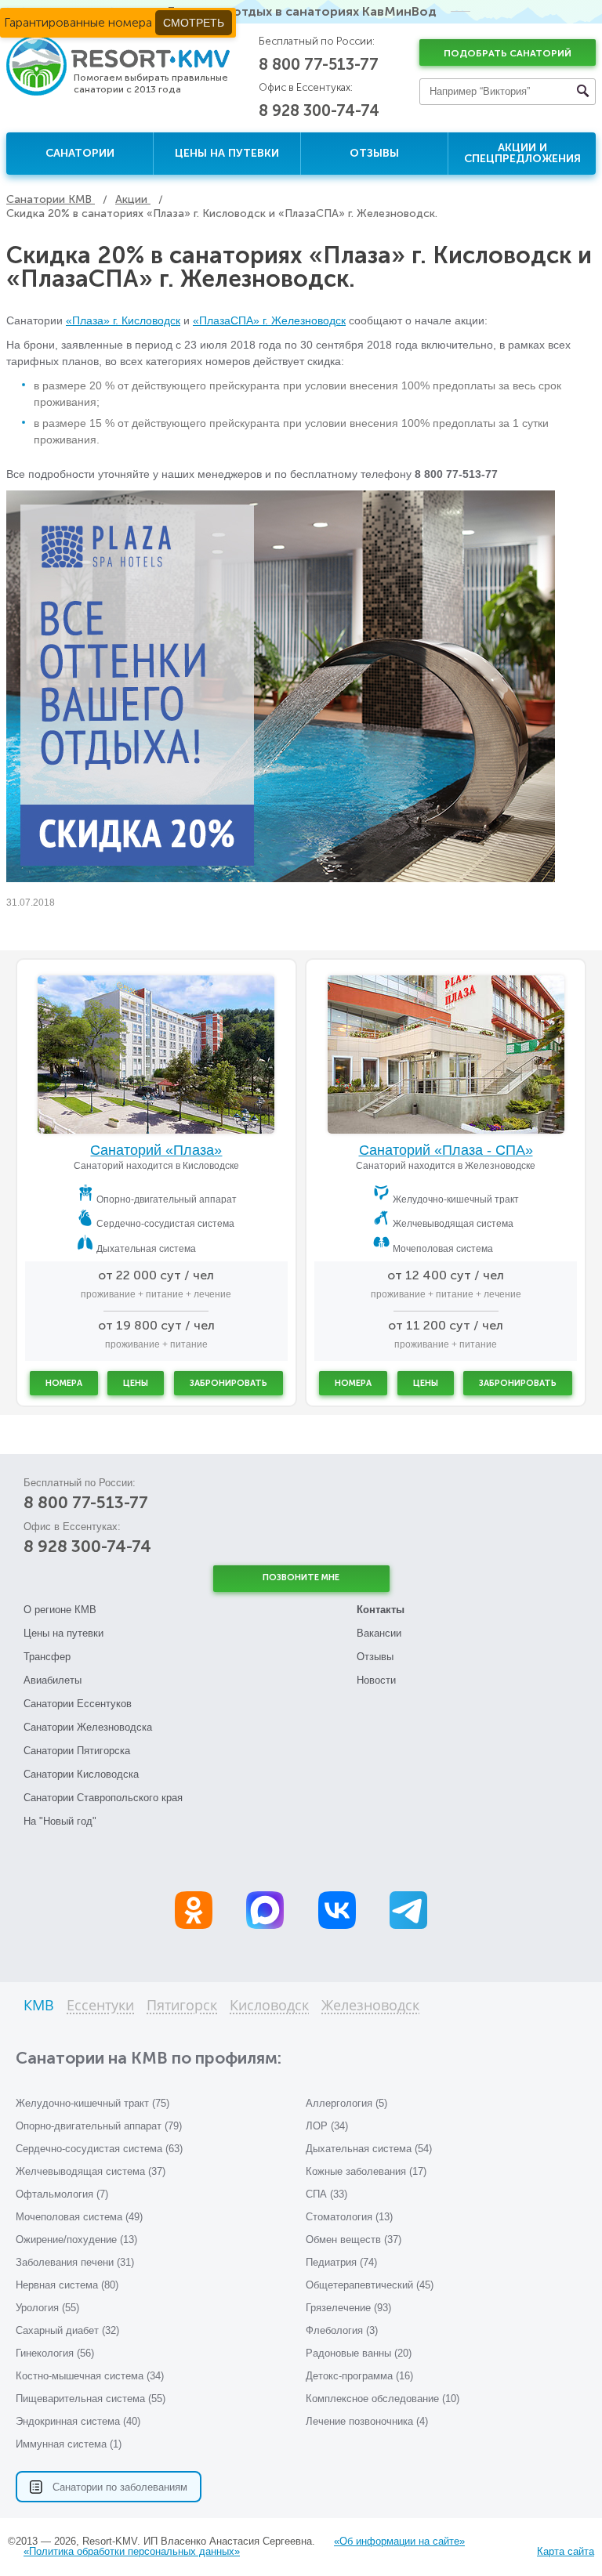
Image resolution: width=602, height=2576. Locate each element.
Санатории (80, 153)
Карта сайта (566, 2551)
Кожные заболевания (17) (366, 2171)
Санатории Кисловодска (81, 1774)
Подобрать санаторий (508, 53)
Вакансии (379, 1633)
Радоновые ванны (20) (359, 2353)
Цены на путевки (227, 153)
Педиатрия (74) (341, 2262)
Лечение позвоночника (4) (367, 2421)
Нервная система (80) (67, 2285)
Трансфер (47, 1657)
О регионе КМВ (60, 1610)
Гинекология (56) (55, 2353)
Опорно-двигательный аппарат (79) (99, 2126)
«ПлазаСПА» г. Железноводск (269, 320)
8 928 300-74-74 (319, 110)
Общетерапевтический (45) (370, 2285)
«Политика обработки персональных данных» (132, 2551)
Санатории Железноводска (88, 1727)
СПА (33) (326, 2194)
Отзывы (374, 153)
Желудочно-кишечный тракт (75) (92, 2103)
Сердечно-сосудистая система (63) (99, 2149)
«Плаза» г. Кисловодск (123, 320)
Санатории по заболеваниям (120, 2487)
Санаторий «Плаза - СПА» (446, 1150)
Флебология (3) (342, 2330)
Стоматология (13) (349, 2217)
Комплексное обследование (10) (383, 2399)
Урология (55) (47, 2308)
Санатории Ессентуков (78, 1704)
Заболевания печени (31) (75, 2262)
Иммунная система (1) (69, 2444)
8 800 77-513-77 (319, 64)
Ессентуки (100, 2006)
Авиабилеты (53, 1680)
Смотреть (194, 23)
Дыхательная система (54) (369, 2149)
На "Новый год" (60, 1821)
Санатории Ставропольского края (103, 1798)
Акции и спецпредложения (522, 153)
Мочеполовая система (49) (79, 2217)
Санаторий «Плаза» (156, 1150)
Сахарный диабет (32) (67, 2330)
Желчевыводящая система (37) (91, 2171)
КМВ (39, 2006)
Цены (136, 1383)
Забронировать (228, 1383)
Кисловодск (269, 2006)
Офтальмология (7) (62, 2194)
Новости (376, 1680)
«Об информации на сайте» (399, 2541)
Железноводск (370, 2006)
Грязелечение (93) (348, 2308)
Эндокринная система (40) (78, 2421)
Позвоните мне (301, 1577)
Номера (64, 1383)
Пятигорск (182, 2006)
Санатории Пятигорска (77, 1751)
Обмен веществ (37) (354, 2240)
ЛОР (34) (327, 2126)
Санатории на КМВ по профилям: (149, 2058)
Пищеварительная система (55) (91, 2399)
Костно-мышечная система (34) (90, 2376)
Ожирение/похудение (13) (76, 2240)
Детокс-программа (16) (359, 2376)
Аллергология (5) (346, 2103)
